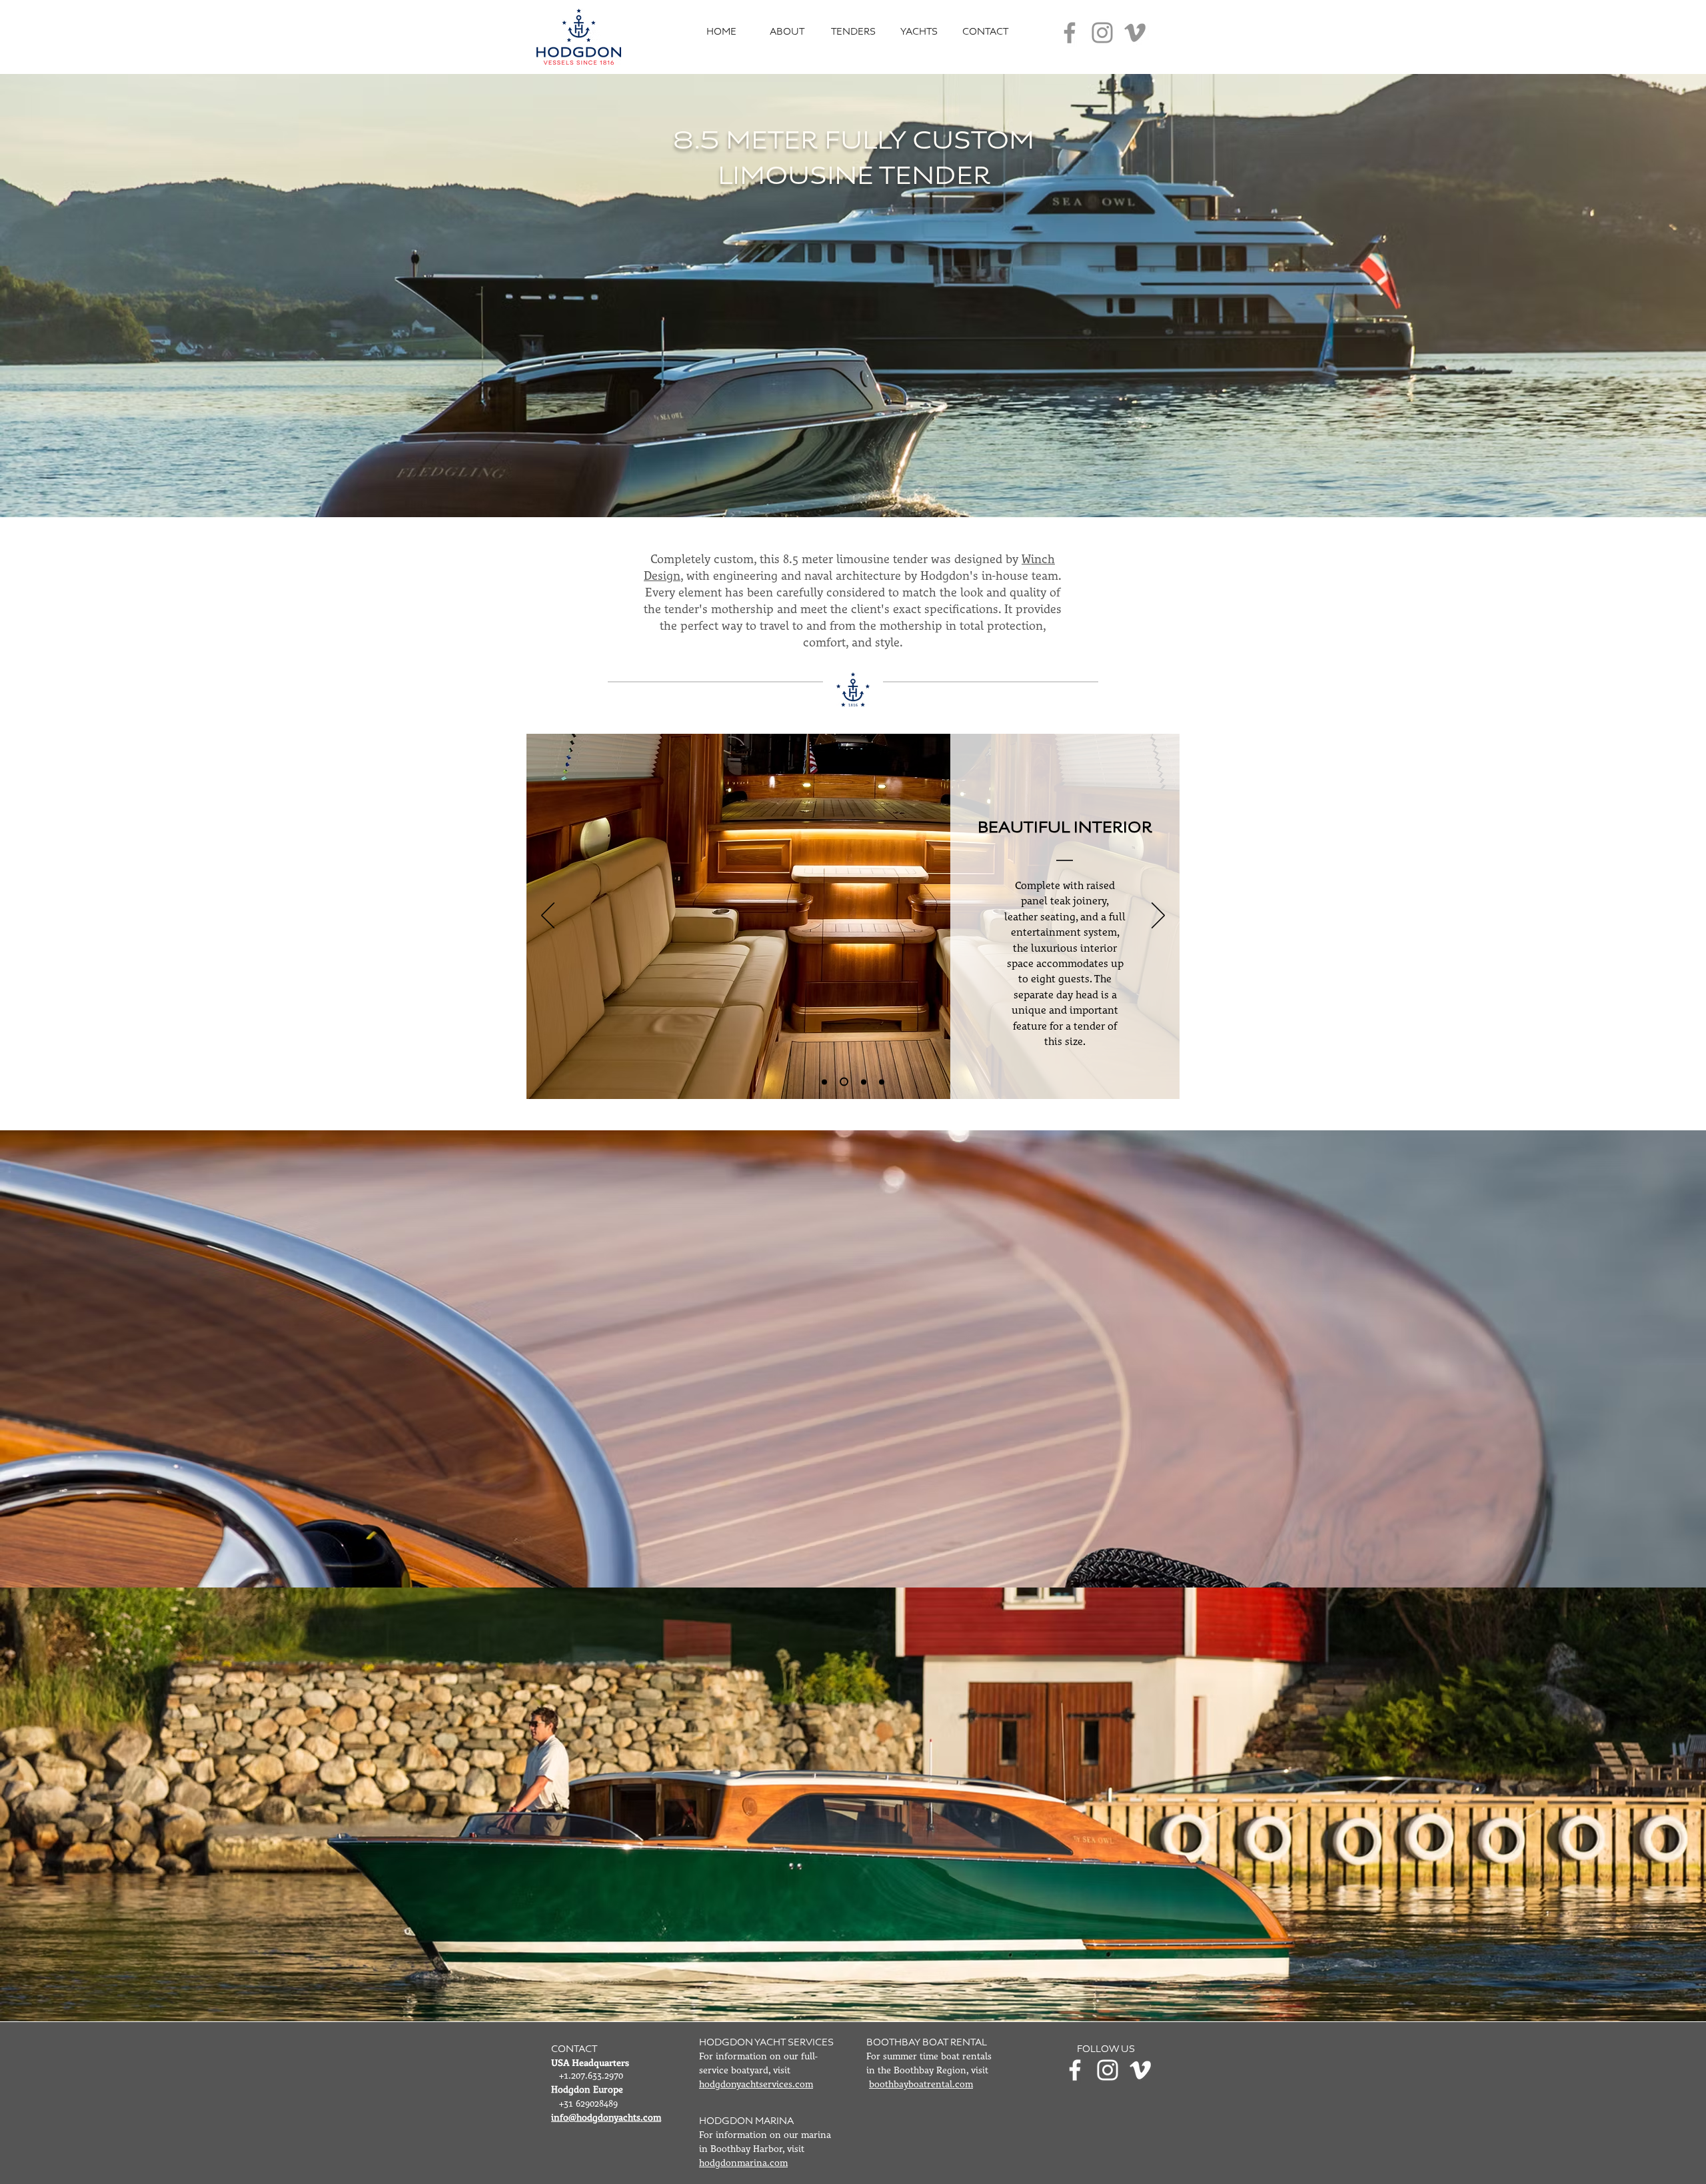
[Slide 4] (860, 1082)
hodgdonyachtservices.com (756, 2085)
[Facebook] (1070, 33)
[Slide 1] (880, 1082)
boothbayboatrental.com (921, 2085)
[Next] (1158, 916)
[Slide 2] (842, 1082)
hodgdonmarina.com (743, 2163)
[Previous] (548, 916)
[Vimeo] (1135, 33)
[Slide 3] (824, 1082)
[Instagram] (1102, 33)
